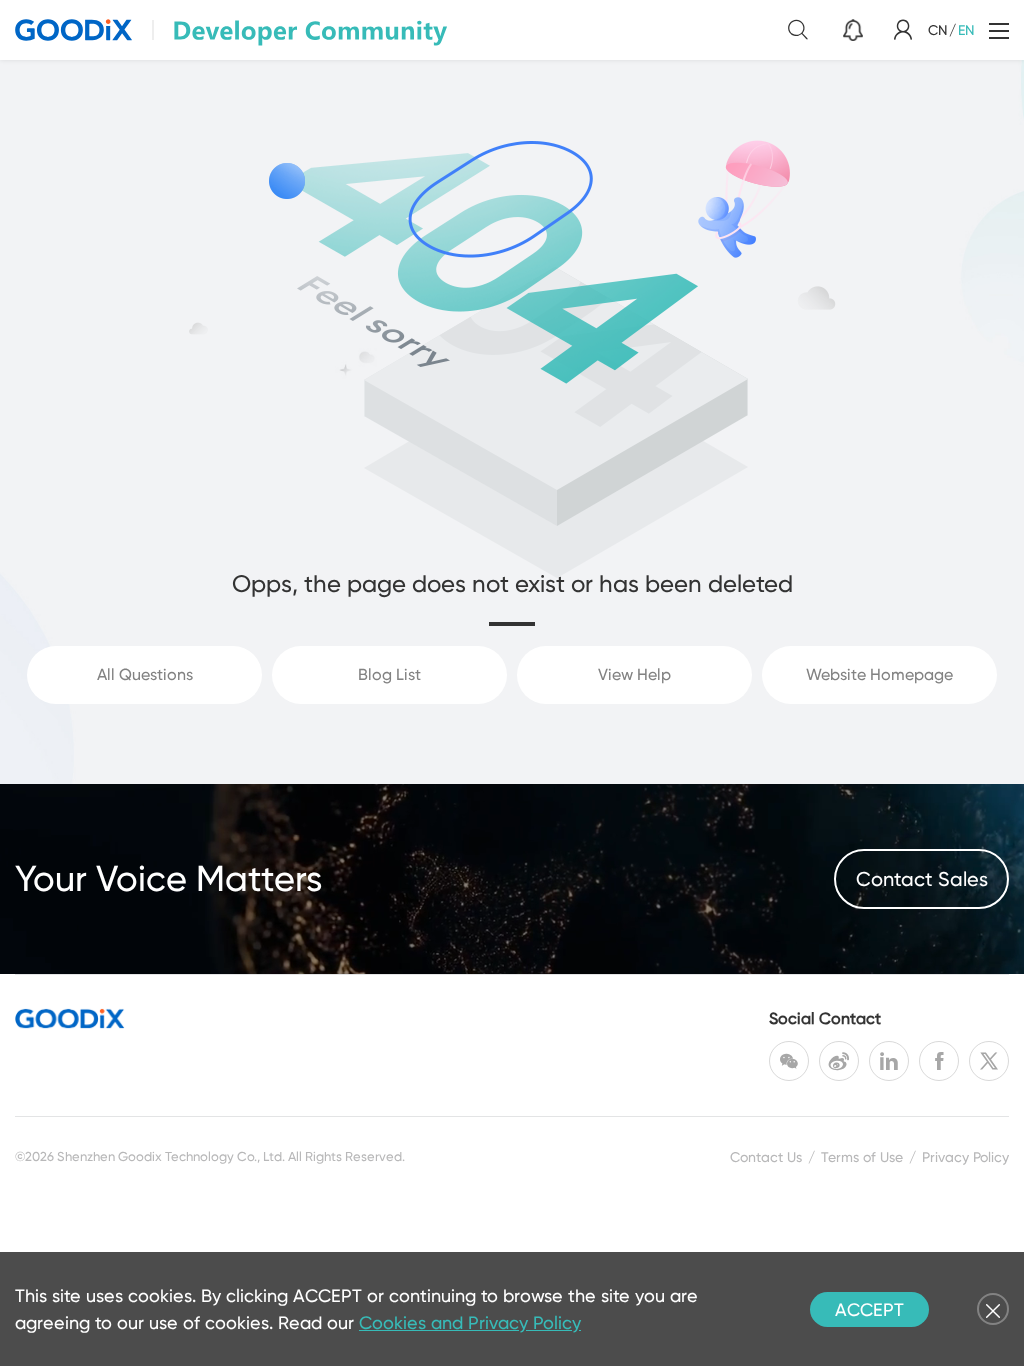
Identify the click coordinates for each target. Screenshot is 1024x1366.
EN (966, 30)
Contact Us (766, 1157)
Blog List (389, 674)
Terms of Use (862, 1157)
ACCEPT (869, 1309)
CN (937, 30)
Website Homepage (879, 674)
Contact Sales (922, 879)
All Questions (145, 674)
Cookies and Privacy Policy (470, 1322)
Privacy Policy (965, 1157)
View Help (634, 674)
